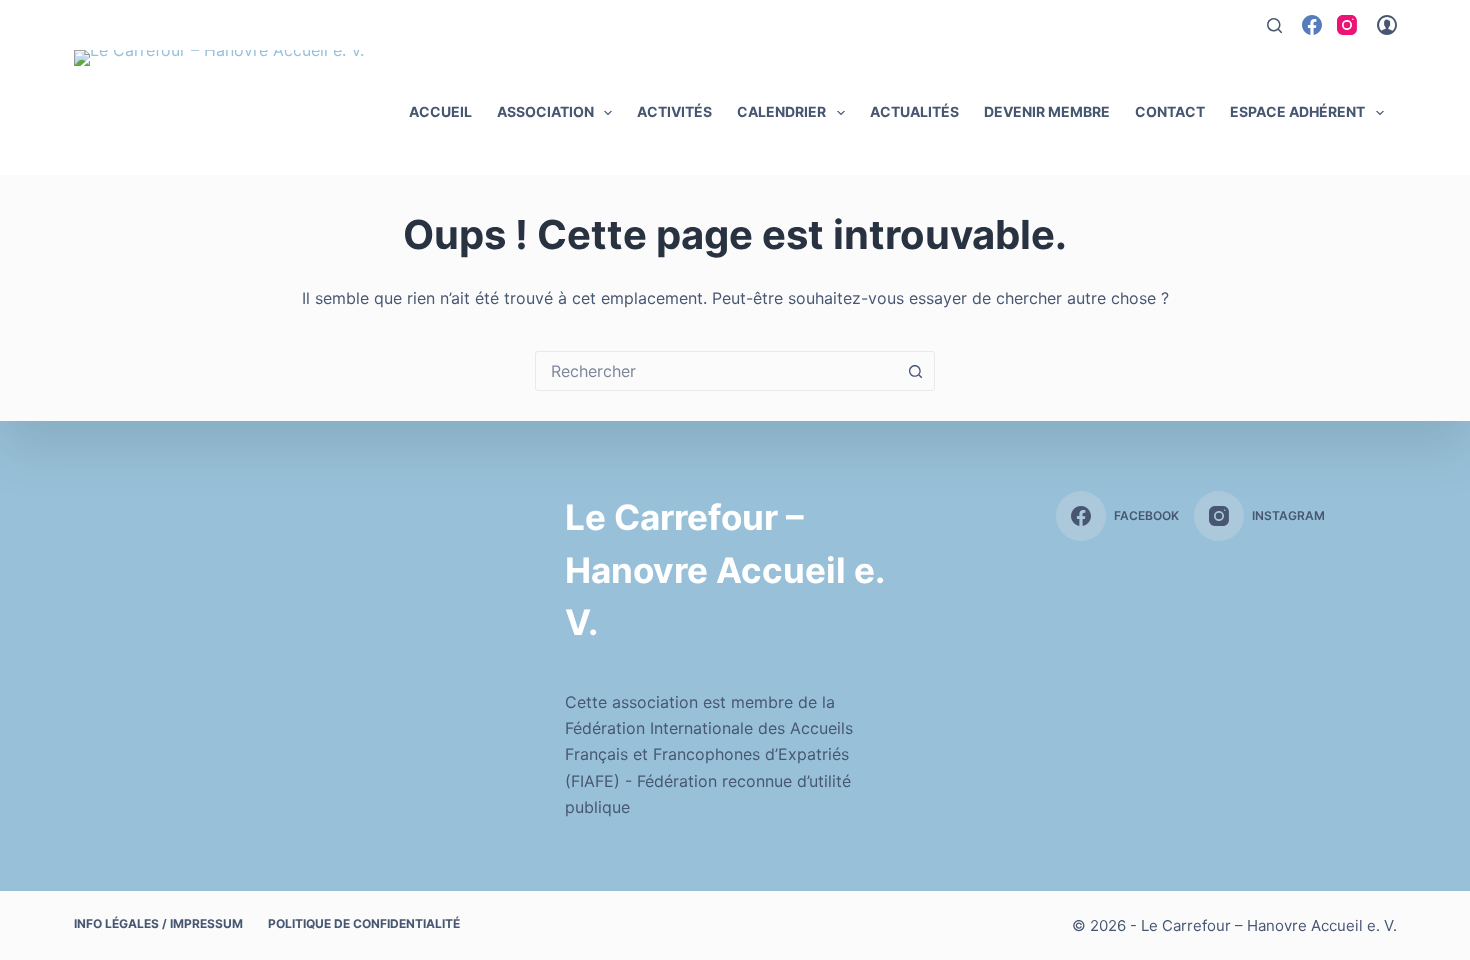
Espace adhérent (1297, 111)
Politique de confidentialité (364, 923)
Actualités (914, 111)
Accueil (440, 111)
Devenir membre (1047, 111)
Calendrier (781, 111)
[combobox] (716, 371)
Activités (674, 111)
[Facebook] (1312, 25)
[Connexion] (1387, 25)
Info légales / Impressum (158, 923)
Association (545, 111)
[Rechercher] (1274, 25)
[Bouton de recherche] (915, 371)
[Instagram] (1347, 25)
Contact (1170, 111)
